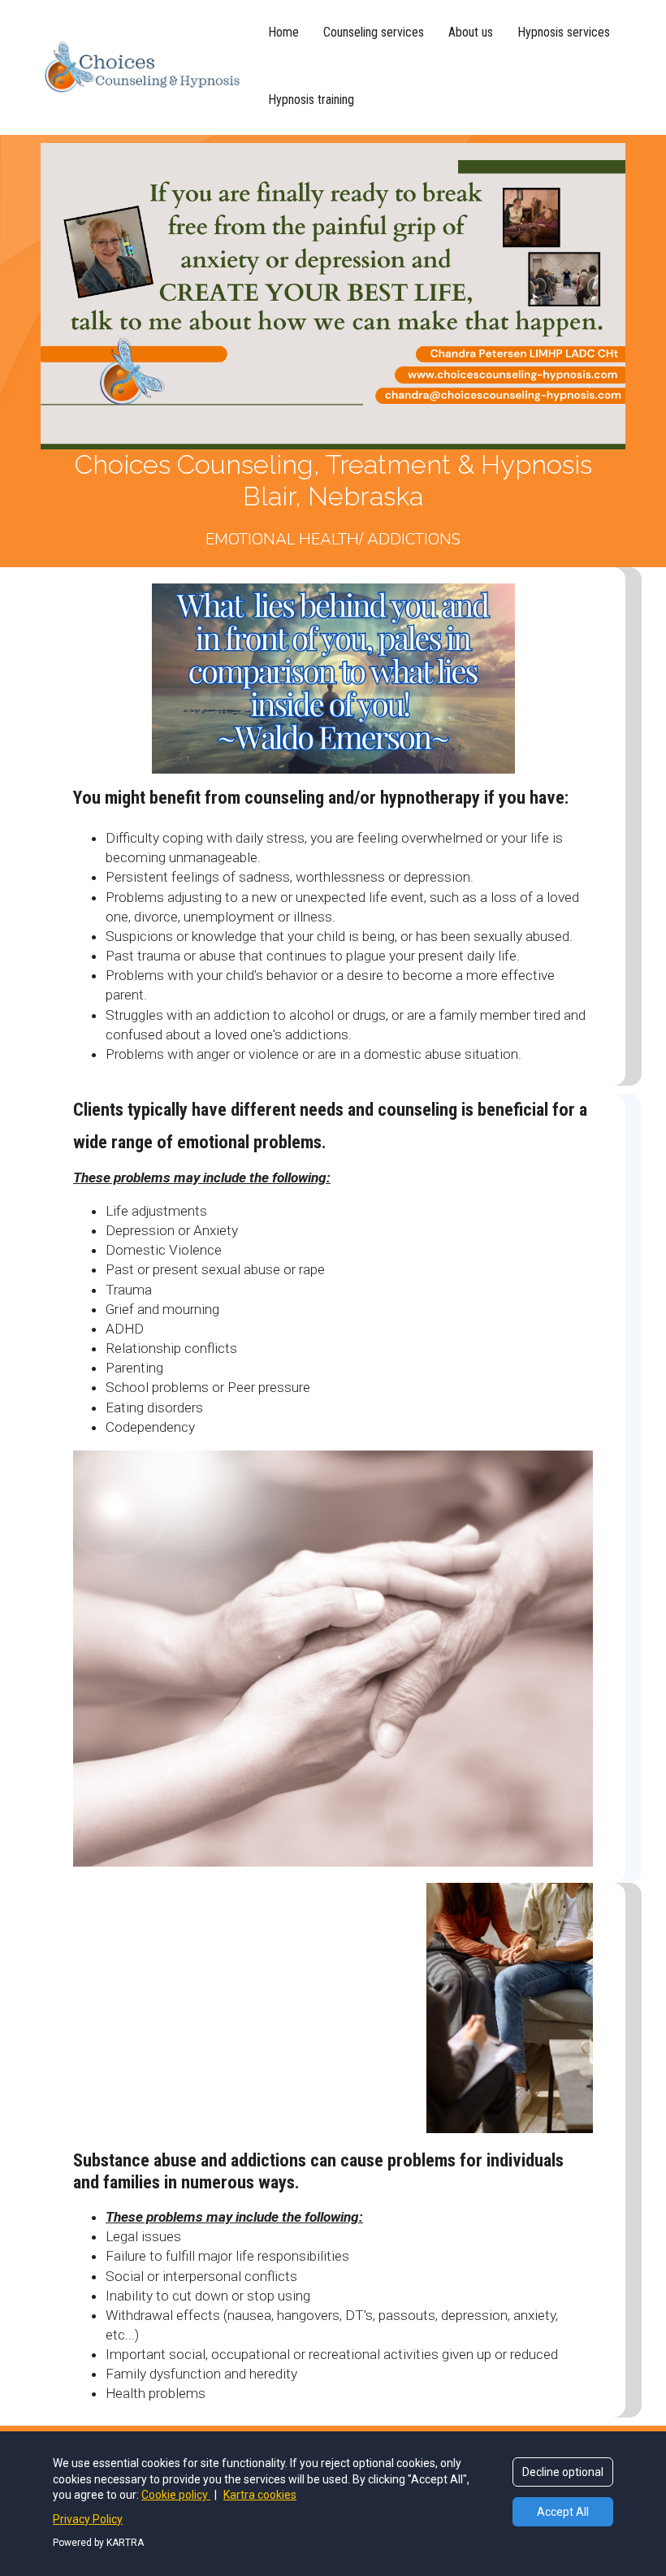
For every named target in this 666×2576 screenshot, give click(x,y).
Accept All (563, 2512)
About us (471, 32)
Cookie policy (176, 2495)
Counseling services (374, 32)
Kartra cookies (260, 2495)
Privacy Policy (88, 2519)
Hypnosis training (311, 100)
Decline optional (563, 2472)
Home (283, 32)
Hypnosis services (564, 32)
